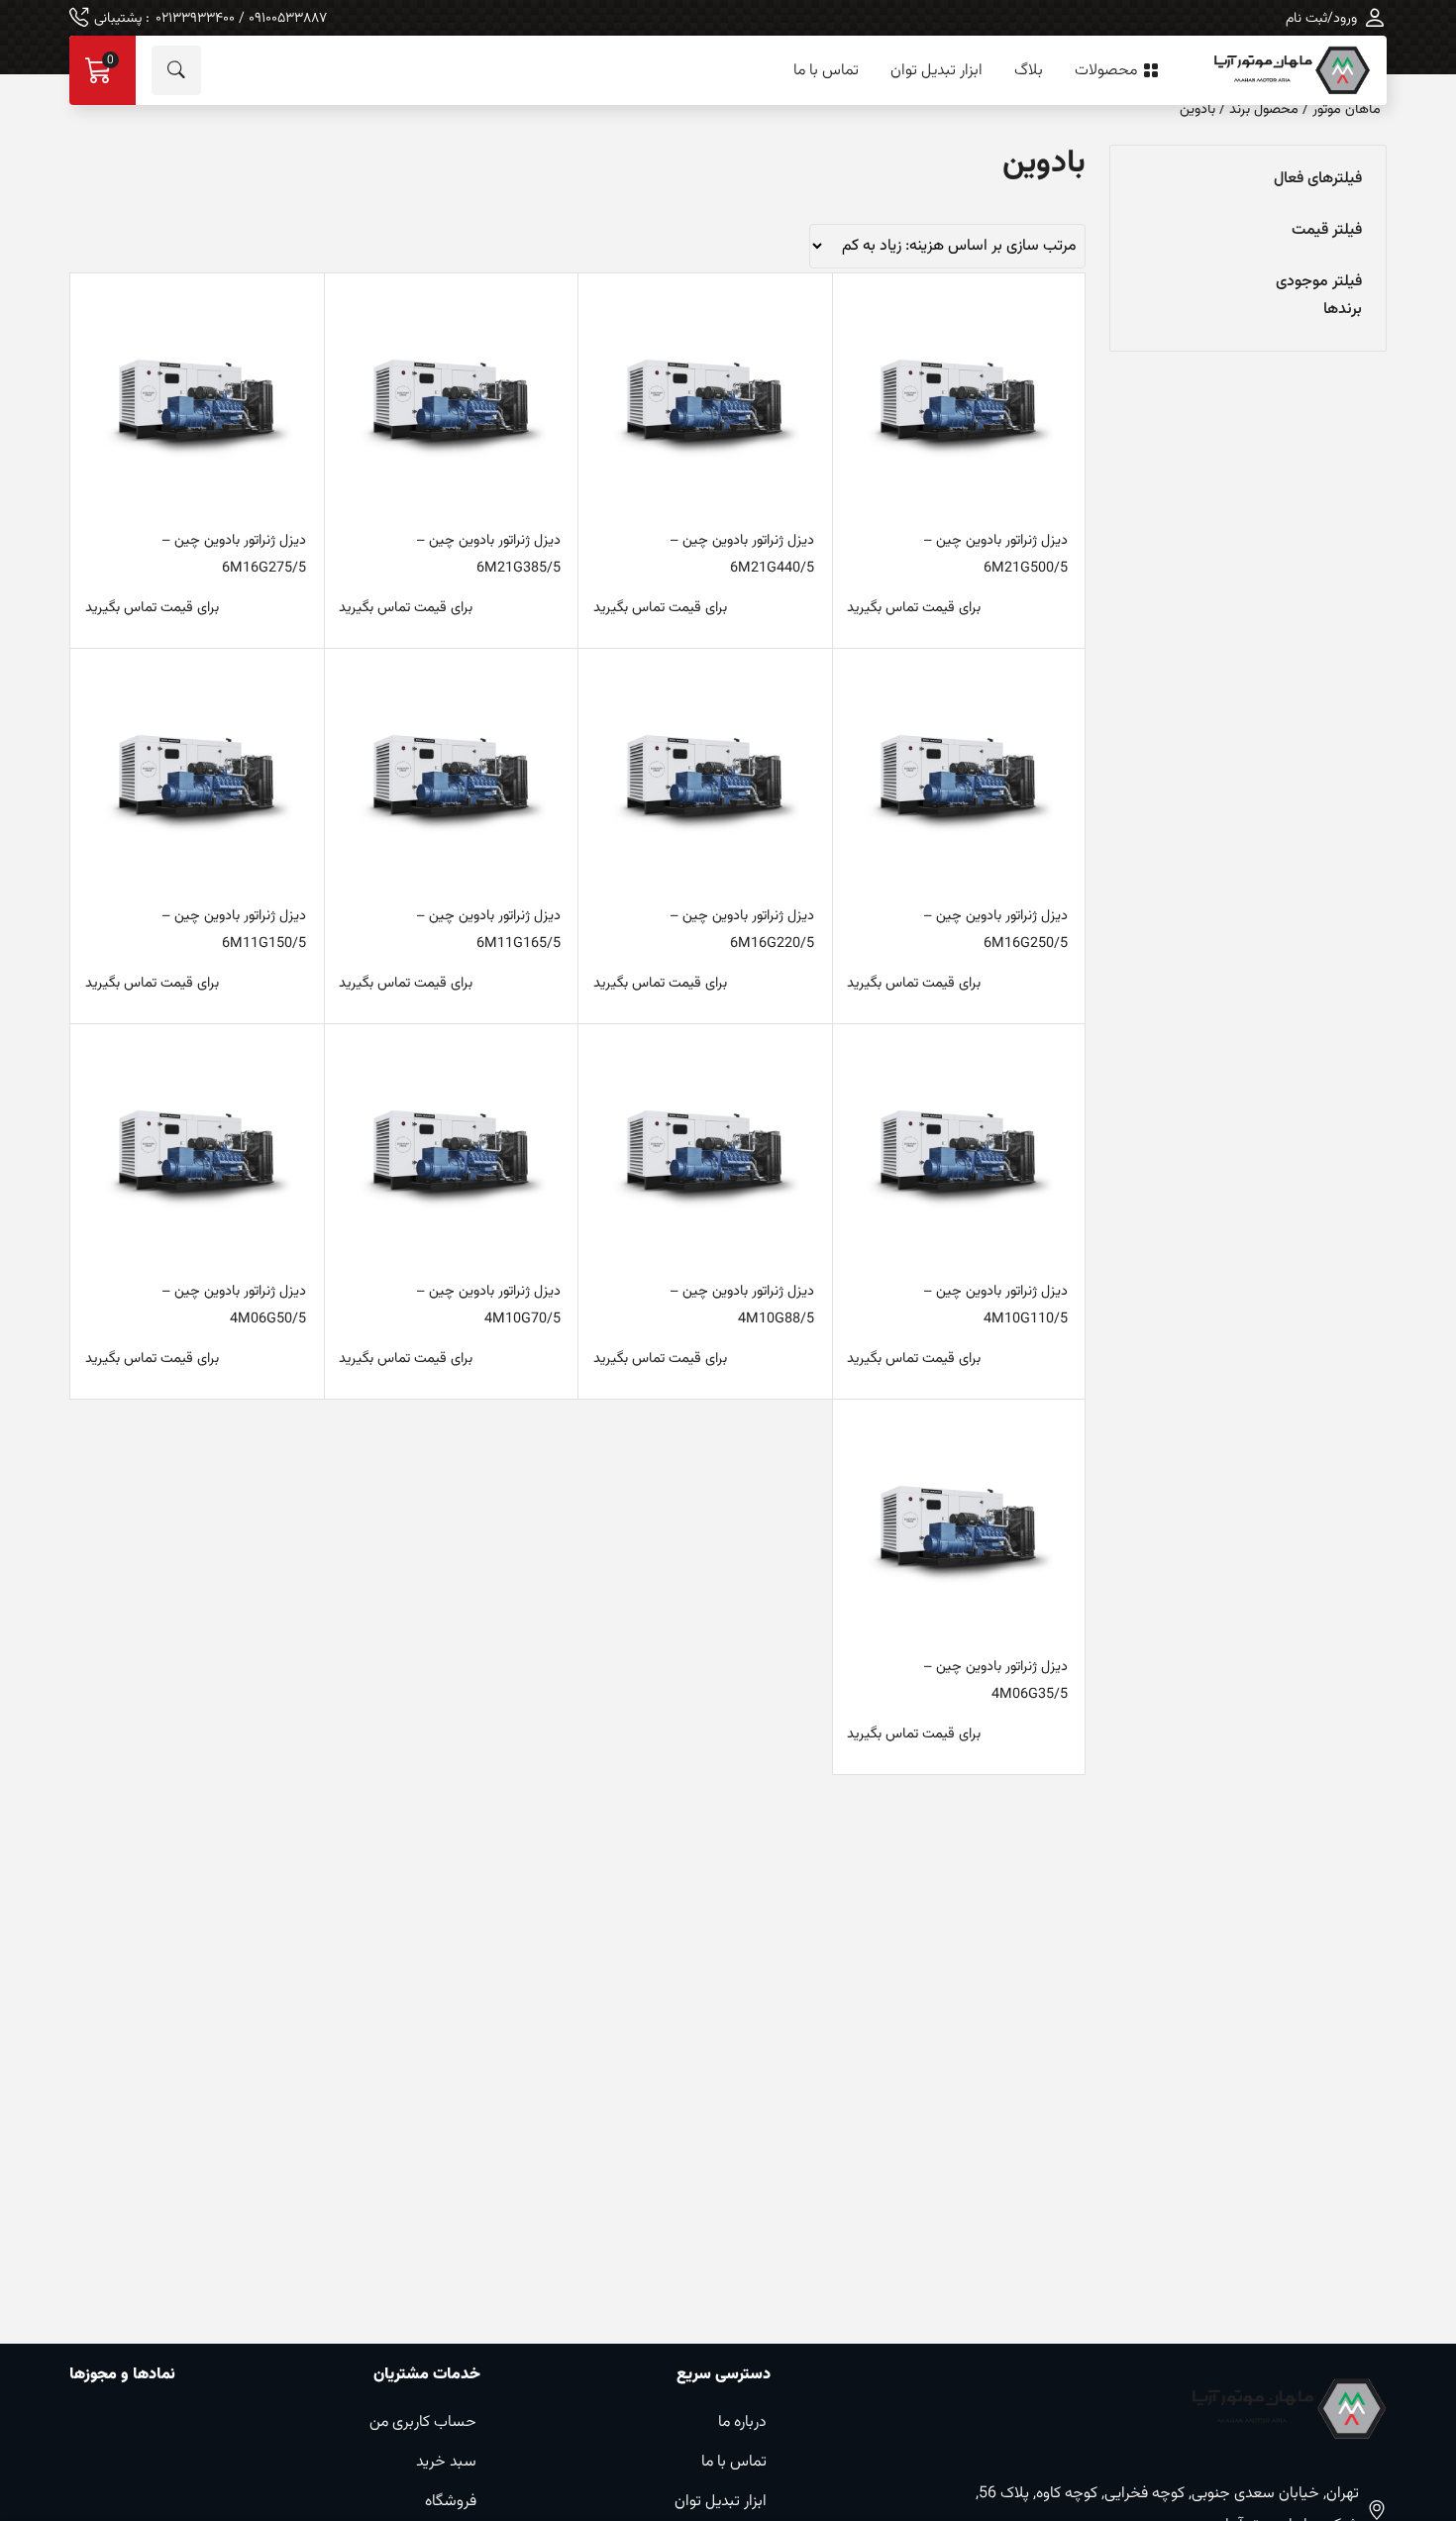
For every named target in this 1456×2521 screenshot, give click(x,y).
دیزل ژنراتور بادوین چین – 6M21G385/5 (488, 554)
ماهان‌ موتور (1347, 109)
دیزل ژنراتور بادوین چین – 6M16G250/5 (995, 930)
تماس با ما (826, 71)
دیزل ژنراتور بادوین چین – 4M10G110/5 (995, 1305)
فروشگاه (451, 2502)
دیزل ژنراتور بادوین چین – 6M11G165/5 (488, 930)
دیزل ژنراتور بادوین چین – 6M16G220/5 (742, 930)
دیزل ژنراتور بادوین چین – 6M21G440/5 (742, 554)
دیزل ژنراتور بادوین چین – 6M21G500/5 (995, 554)
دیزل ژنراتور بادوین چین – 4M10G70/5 (488, 1305)
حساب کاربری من (423, 2422)
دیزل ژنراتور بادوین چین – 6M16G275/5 (234, 554)
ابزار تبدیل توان (936, 71)
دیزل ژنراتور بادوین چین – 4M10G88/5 (742, 1305)
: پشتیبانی (210, 18)
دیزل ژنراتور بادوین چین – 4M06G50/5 (234, 1305)
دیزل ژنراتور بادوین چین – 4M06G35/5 (995, 1681)
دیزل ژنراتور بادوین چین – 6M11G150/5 (234, 930)
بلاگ (1029, 71)
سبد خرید (446, 2462)
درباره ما (742, 2422)
